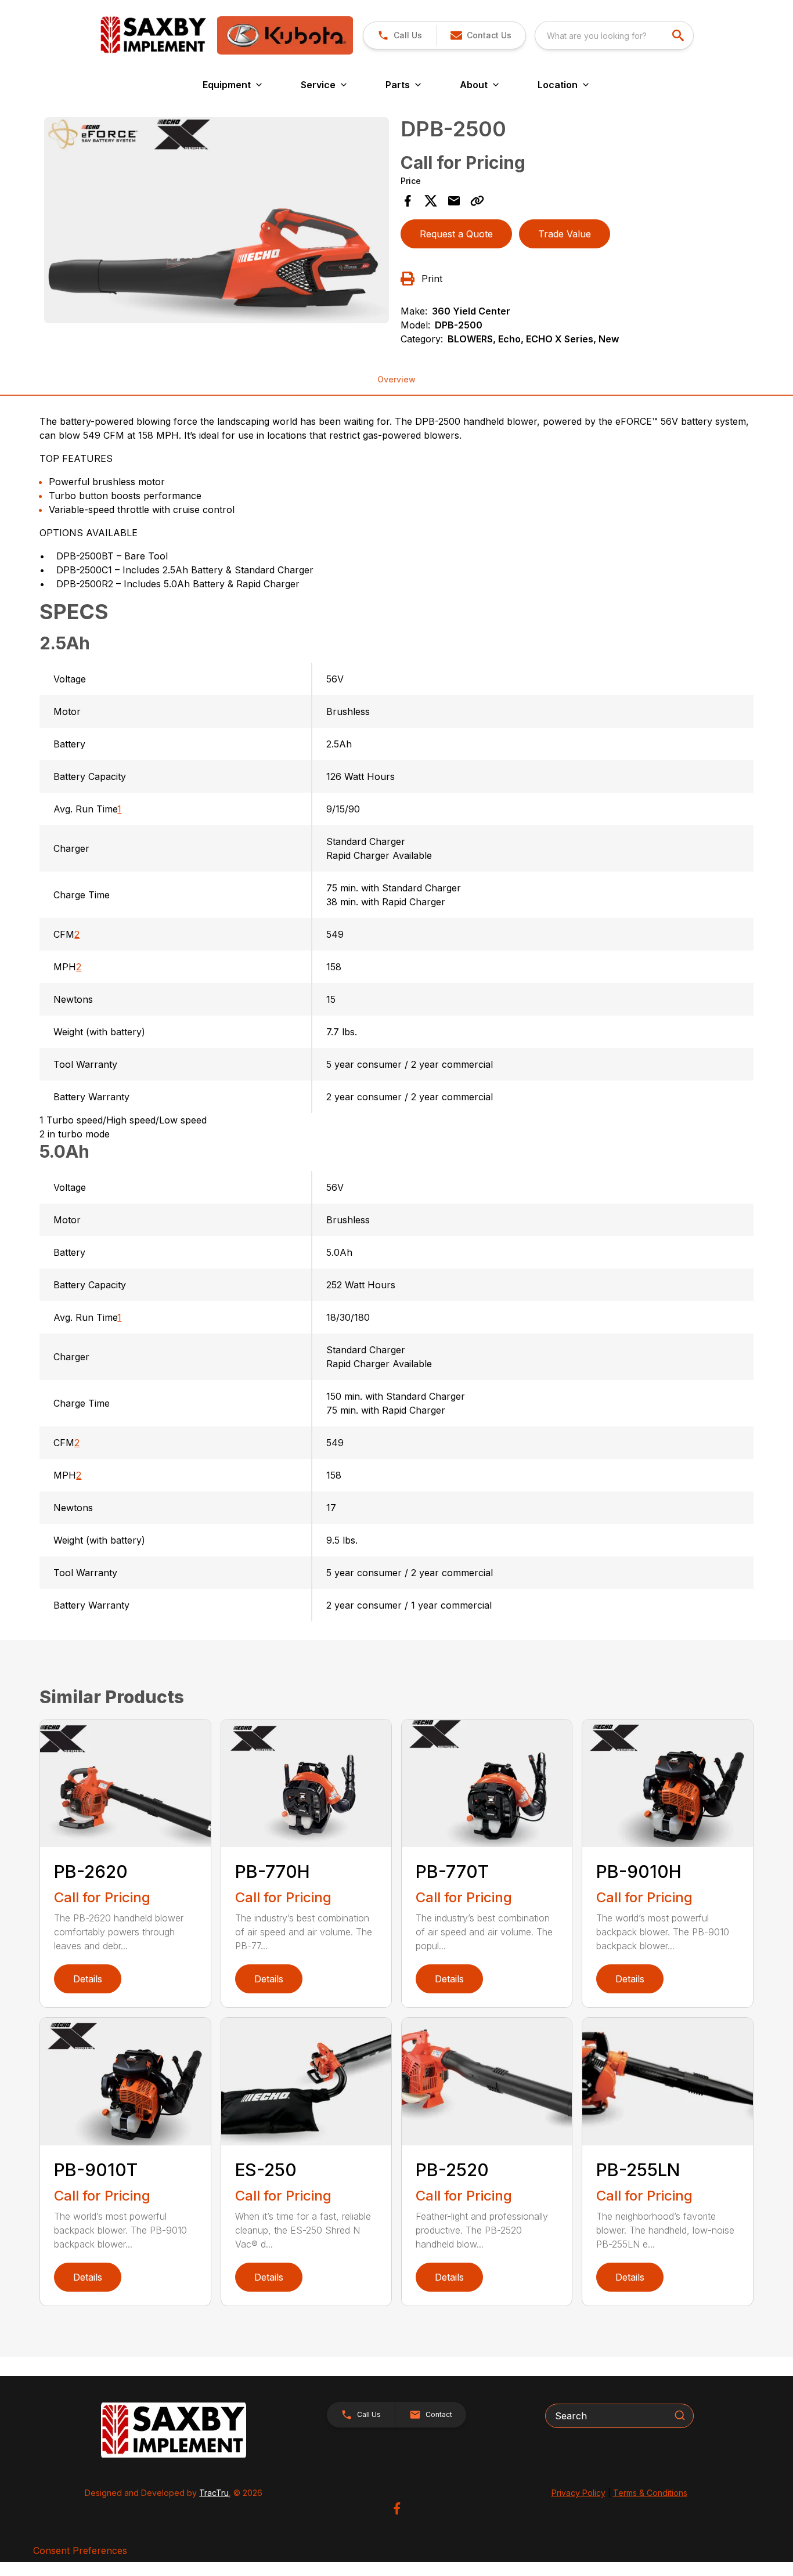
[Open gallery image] (216, 220)
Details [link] (88, 1979)
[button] (400, 35)
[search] (679, 35)
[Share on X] (431, 201)
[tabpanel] (216, 222)
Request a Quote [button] (456, 234)
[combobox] (614, 35)
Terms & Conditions (650, 2493)
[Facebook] (397, 2508)
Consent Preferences (80, 2550)
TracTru (214, 2493)
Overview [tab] (396, 379)
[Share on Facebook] (408, 201)
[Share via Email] (454, 201)
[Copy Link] (477, 201)
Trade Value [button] (565, 234)
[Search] (680, 2415)
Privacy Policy (578, 2493)
